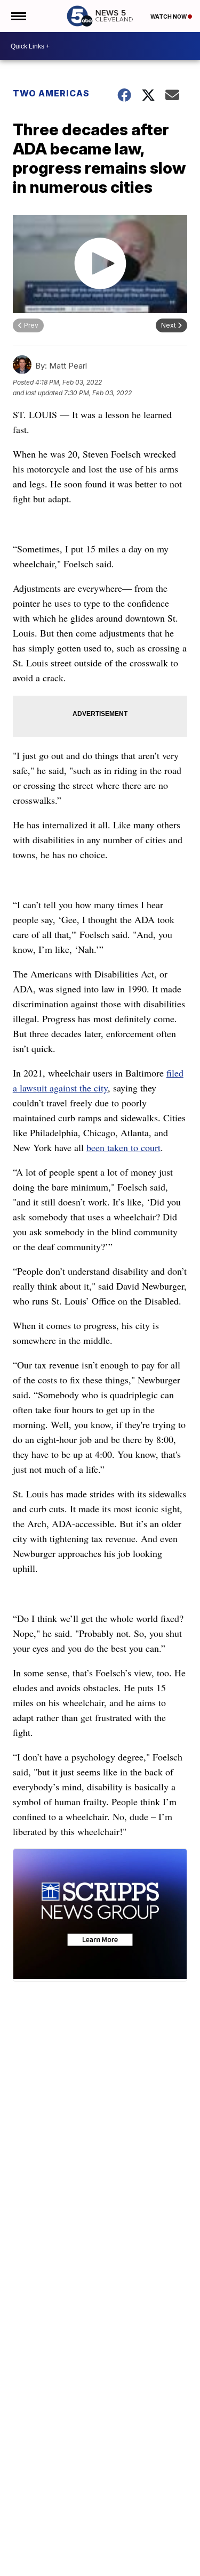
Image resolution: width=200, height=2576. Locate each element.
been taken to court (123, 1147)
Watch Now (169, 17)
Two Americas (51, 93)
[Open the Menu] (18, 16)
